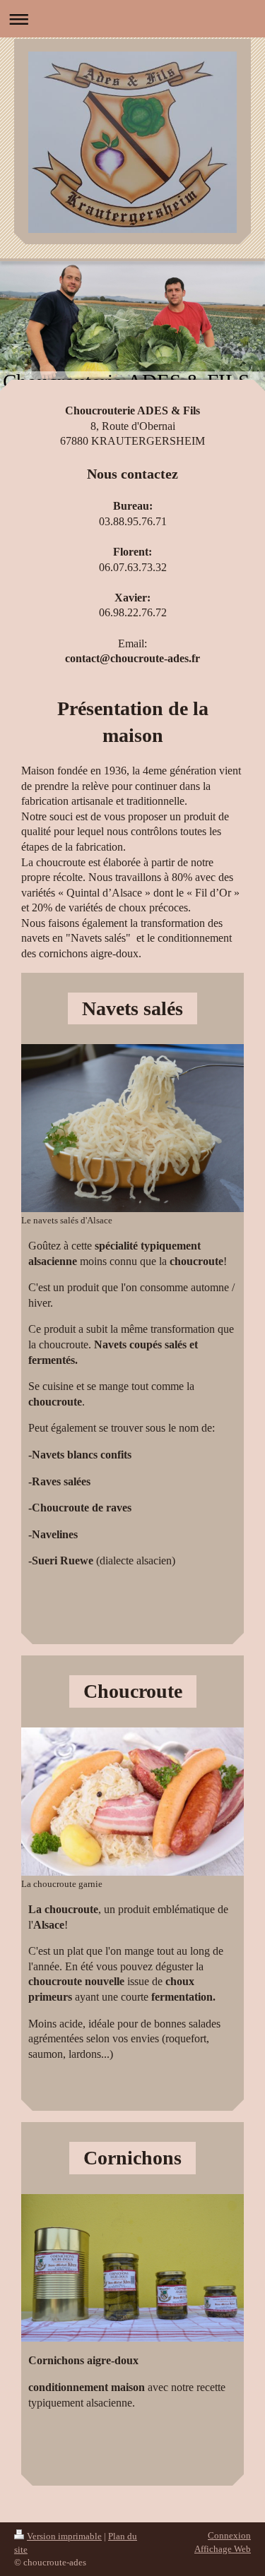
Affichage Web (223, 2549)
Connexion (229, 2535)
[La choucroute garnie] (132, 1801)
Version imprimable (64, 2536)
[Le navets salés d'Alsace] (132, 1128)
